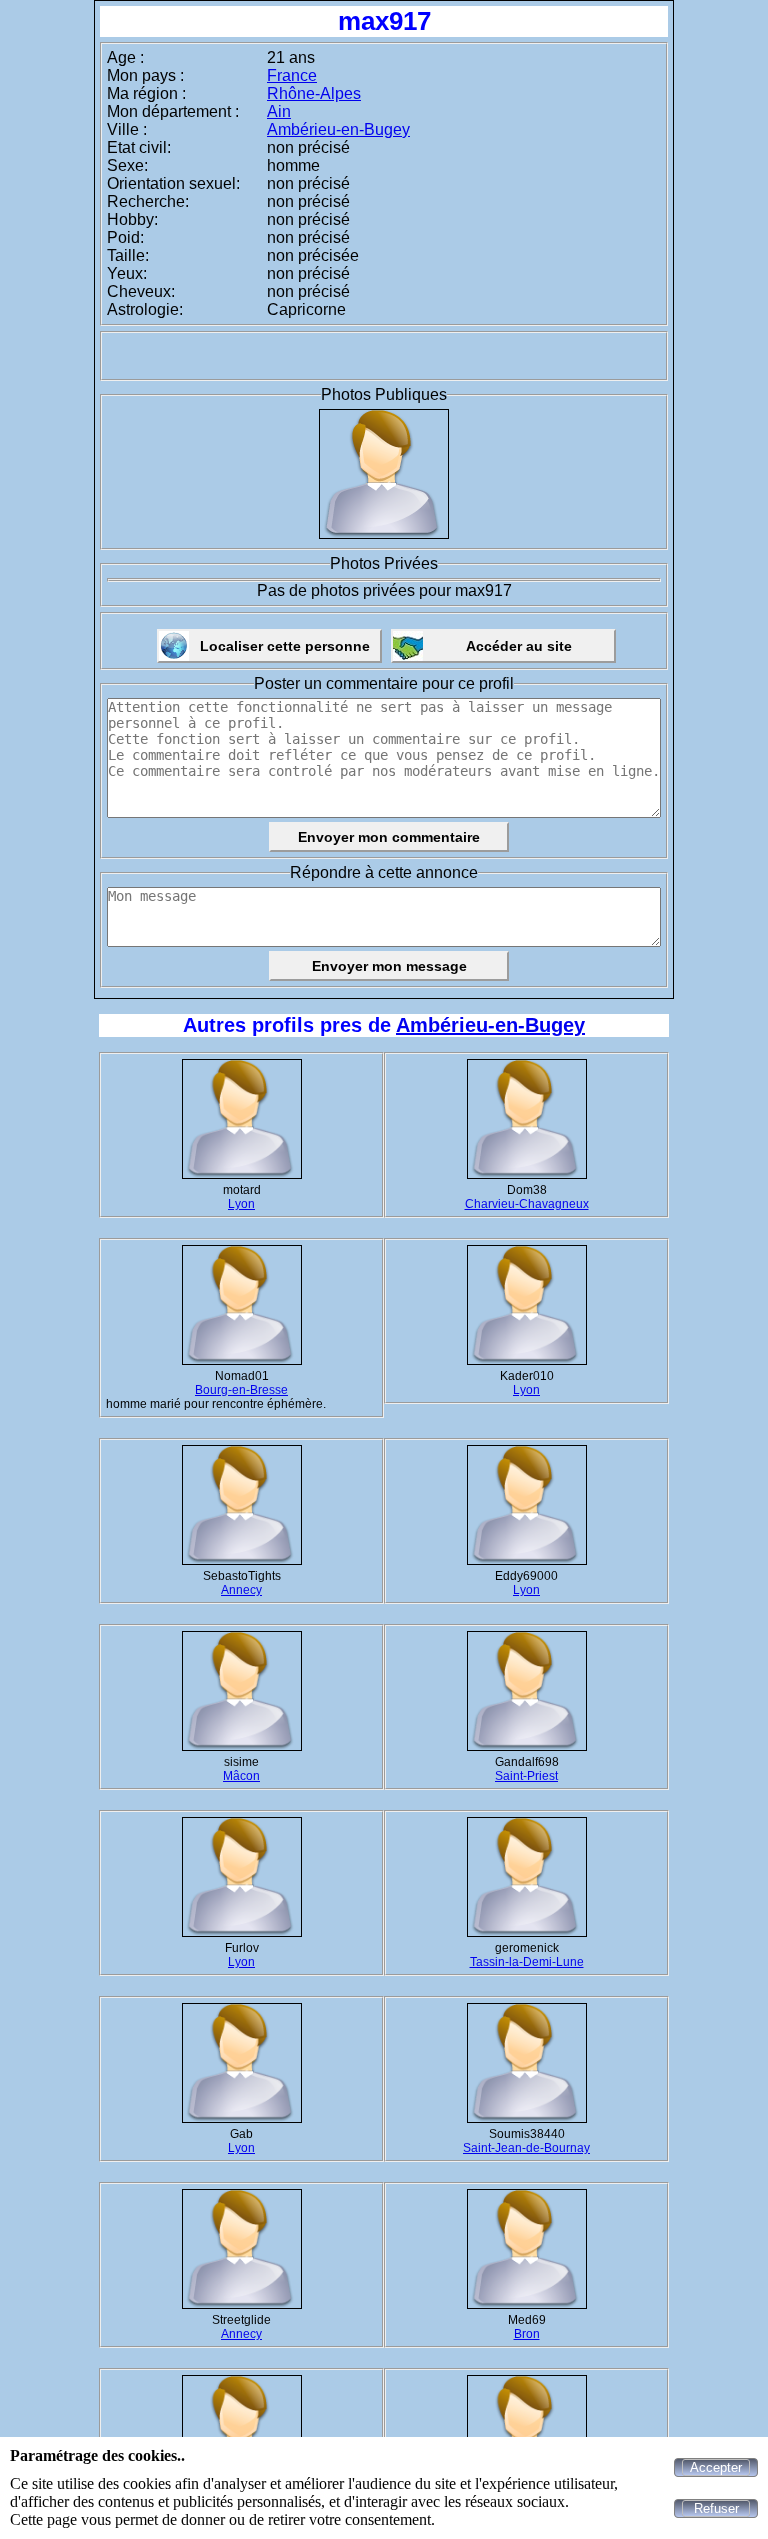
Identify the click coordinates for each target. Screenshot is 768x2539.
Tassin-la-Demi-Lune (527, 1962)
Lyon (241, 1204)
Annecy (241, 1590)
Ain (279, 111)
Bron (527, 2334)
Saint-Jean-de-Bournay (526, 2148)
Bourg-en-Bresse (241, 1390)
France (292, 75)
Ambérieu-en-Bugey (338, 129)
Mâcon (241, 1776)
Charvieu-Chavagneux (527, 1204)
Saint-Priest (526, 1776)
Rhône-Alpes (314, 93)
